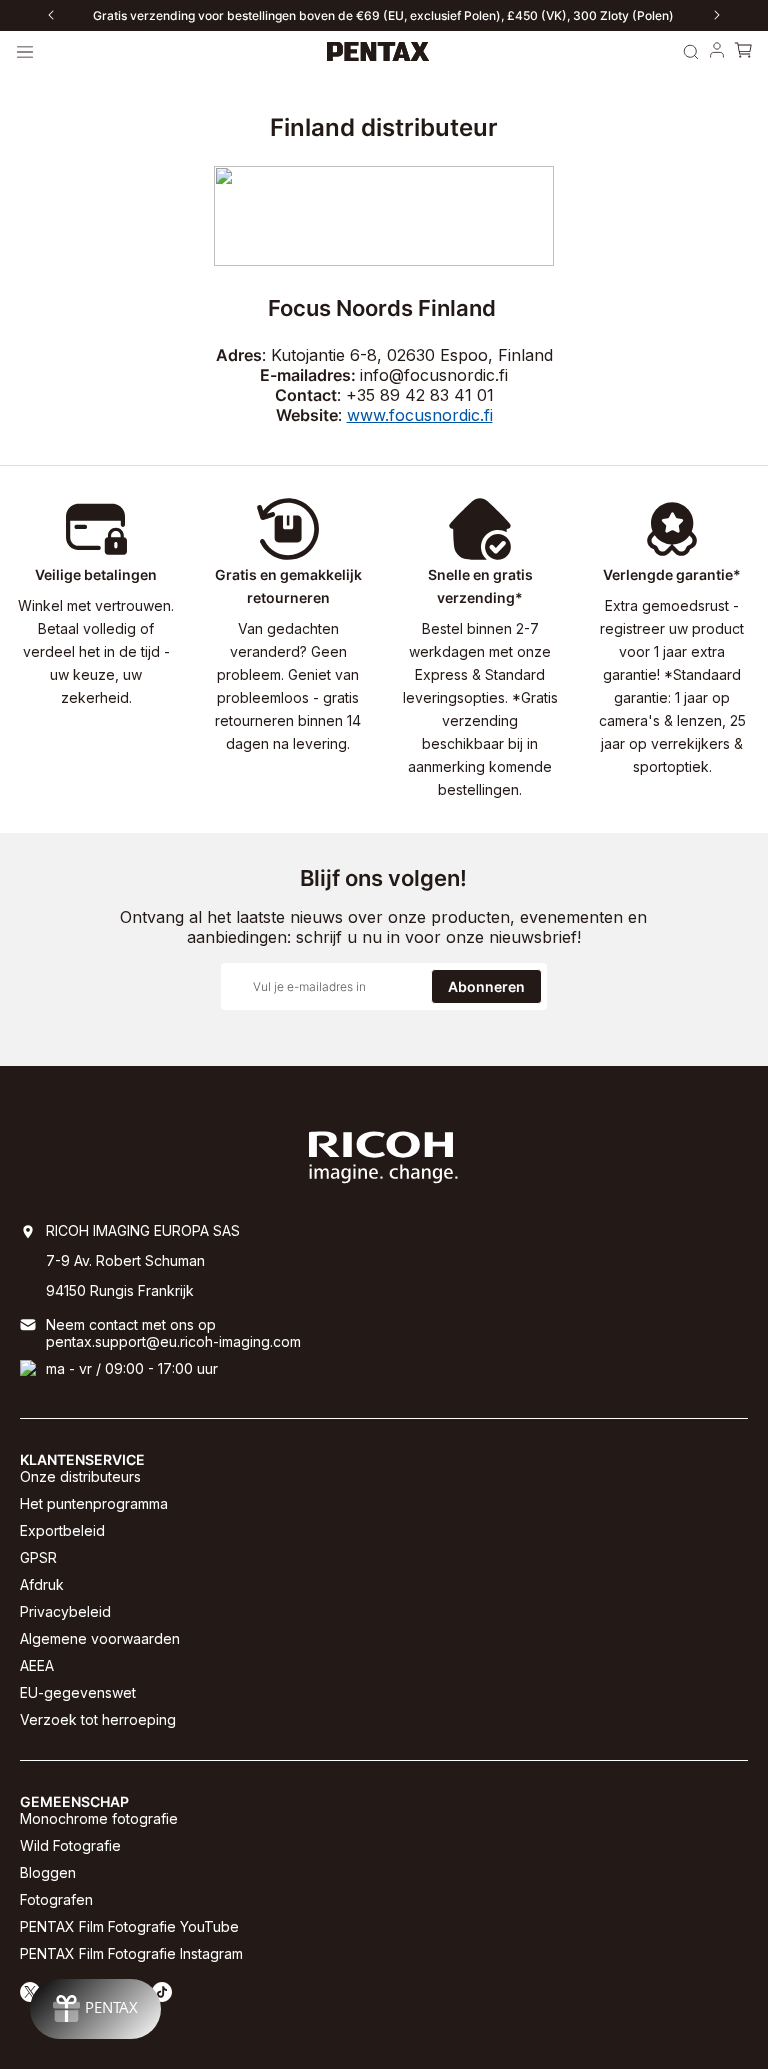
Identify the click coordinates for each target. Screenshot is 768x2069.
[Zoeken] (691, 52)
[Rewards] (95, 2009)
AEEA (37, 1665)
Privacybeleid (65, 1611)
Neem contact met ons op (131, 1324)
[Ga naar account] (717, 52)
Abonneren (486, 986)
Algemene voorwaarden (100, 1638)
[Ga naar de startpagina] (378, 52)
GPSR (38, 1557)
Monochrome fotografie (99, 1818)
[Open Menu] (25, 52)
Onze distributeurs (80, 1476)
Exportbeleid (62, 1530)
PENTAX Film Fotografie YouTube (129, 1926)
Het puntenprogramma (94, 1503)
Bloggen (48, 1872)
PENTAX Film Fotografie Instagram (131, 1953)
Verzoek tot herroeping (98, 1719)
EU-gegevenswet (78, 1692)
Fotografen (56, 1899)
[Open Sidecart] (743, 52)
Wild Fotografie (70, 1845)
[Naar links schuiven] (51, 15)
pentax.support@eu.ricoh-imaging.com (173, 1341)
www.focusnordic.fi (420, 415)
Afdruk (42, 1584)
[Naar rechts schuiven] (717, 15)
